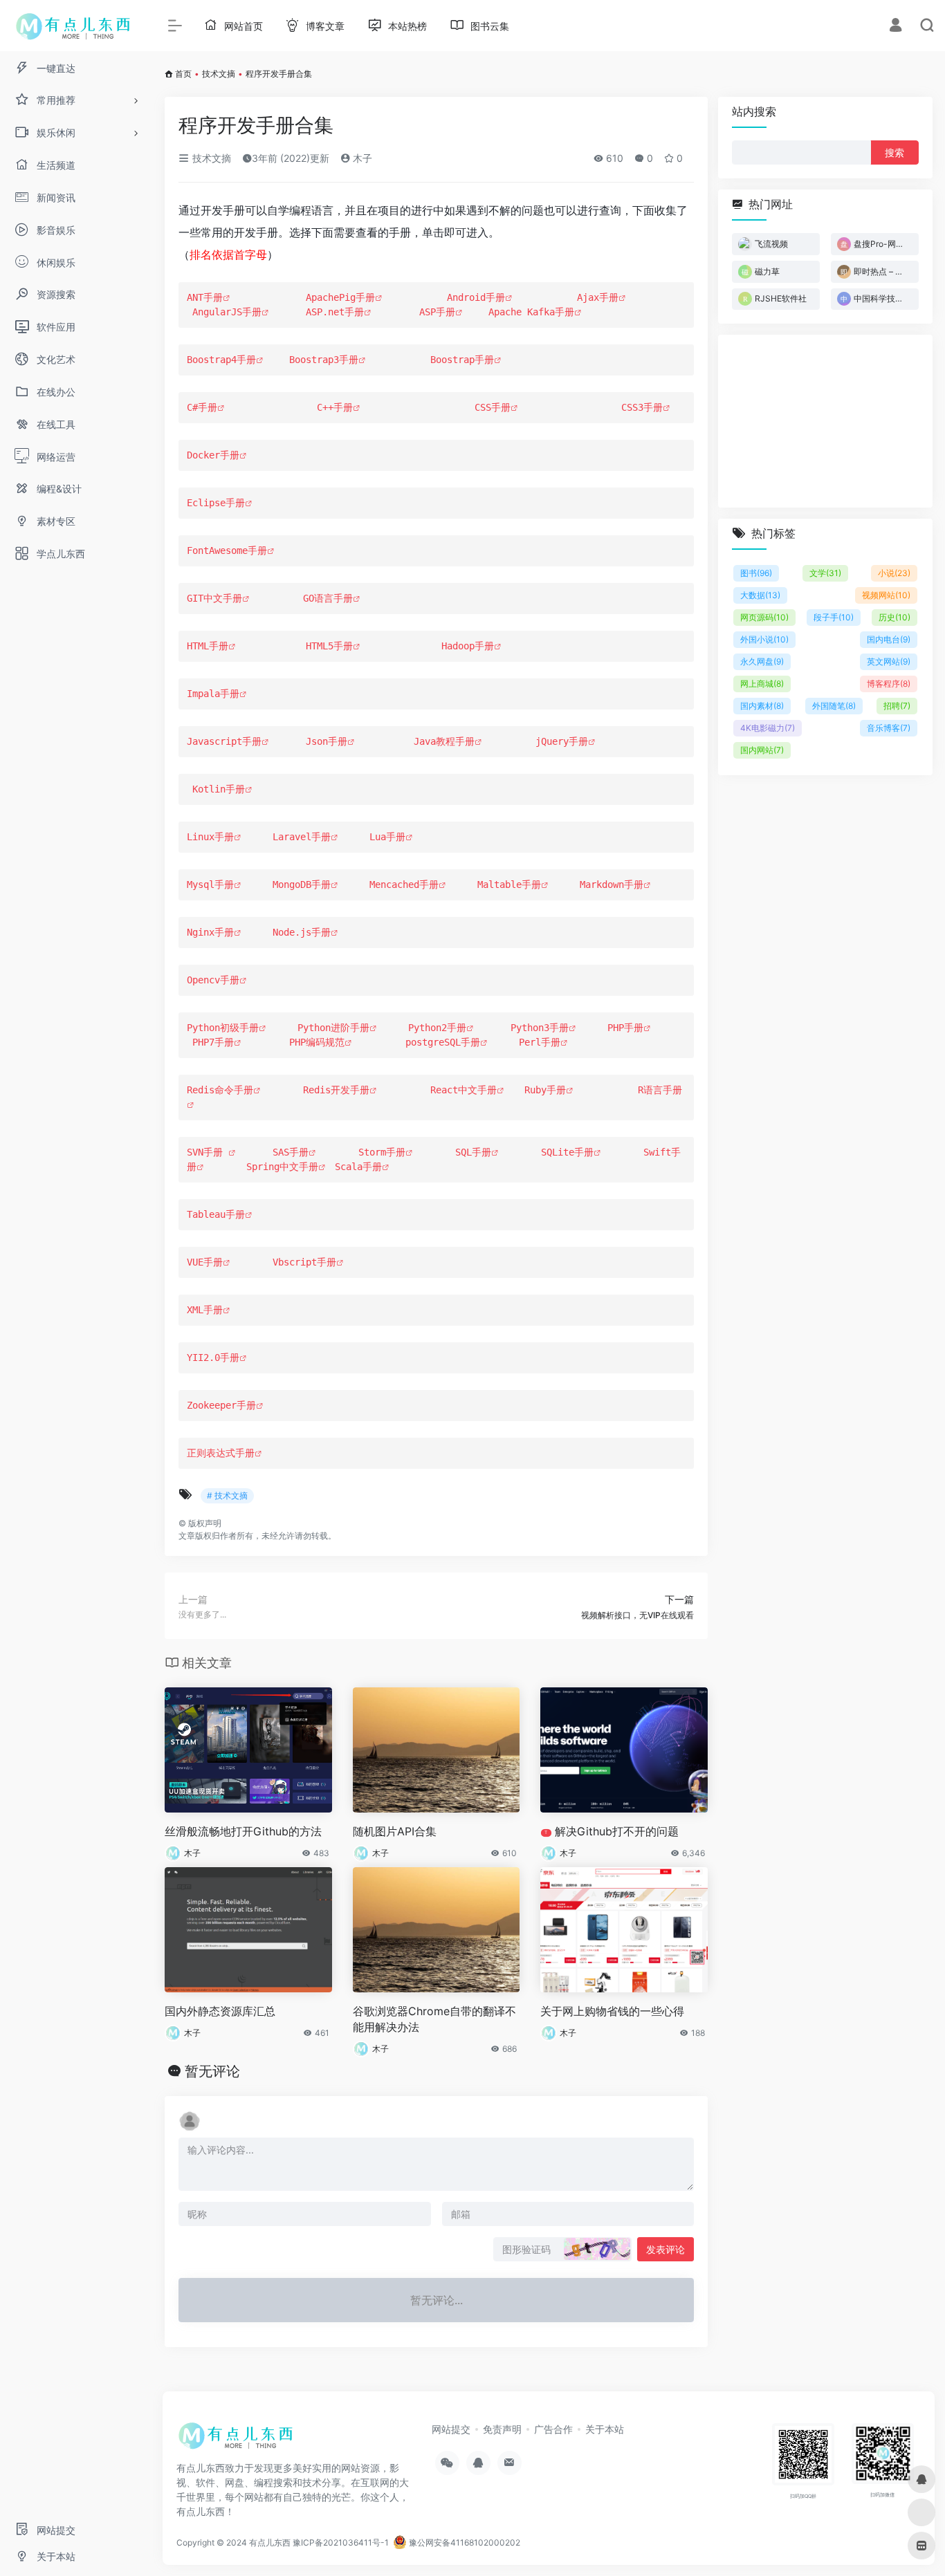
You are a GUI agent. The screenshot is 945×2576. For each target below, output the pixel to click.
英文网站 (889, 661)
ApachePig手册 (340, 297)
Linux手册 (210, 837)
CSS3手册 (642, 407)
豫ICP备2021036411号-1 (341, 2542)
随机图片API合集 (395, 1831)
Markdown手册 (612, 884)
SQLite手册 (567, 1152)
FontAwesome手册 (227, 550)
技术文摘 (219, 74)
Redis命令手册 (220, 1090)
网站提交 (451, 2429)
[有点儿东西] (239, 2440)
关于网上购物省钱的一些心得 (612, 2011)
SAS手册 (291, 1152)
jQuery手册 (559, 741)
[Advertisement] (825, 421)
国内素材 (762, 706)
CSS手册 (493, 407)
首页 (183, 74)
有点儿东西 (270, 2542)
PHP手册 (625, 1028)
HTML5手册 (329, 646)
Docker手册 (213, 455)
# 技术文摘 (227, 1495)
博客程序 (889, 684)
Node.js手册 (302, 932)
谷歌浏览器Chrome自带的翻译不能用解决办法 (434, 2019)
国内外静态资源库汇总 (220, 2011)
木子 (361, 158)
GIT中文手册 (214, 598)
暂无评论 (212, 2071)
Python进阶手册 (333, 1028)
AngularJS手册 (227, 312)
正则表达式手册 (221, 1453)
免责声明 (502, 2429)
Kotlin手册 (216, 789)
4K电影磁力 (768, 728)
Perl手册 (540, 1042)
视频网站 (886, 595)
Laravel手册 (302, 837)
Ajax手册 (598, 297)
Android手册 (476, 297)
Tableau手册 (216, 1214)
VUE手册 (205, 1262)
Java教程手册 (444, 741)
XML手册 (205, 1310)
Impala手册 (213, 694)
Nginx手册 (210, 932)
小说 (894, 573)
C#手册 (202, 407)
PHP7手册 (213, 1042)
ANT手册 (205, 297)
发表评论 (666, 2249)
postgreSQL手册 (443, 1042)
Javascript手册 (224, 741)
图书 (756, 573)
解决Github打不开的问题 (612, 1831)
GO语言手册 (328, 598)
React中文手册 (464, 1090)
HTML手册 (208, 646)
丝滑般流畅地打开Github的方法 (243, 1831)
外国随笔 (834, 706)
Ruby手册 (545, 1090)
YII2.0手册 (213, 1358)
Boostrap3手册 (324, 360)
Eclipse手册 (216, 503)
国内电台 (889, 639)
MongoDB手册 (302, 884)
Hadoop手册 (468, 646)
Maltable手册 (509, 884)
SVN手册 (208, 1152)
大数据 (760, 595)
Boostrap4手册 (221, 360)
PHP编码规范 (317, 1042)
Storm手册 (382, 1152)
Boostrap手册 (462, 360)
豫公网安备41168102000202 (464, 2542)
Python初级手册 (223, 1028)
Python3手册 (540, 1028)
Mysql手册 (210, 884)
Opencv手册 (213, 980)
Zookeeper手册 (221, 1405)
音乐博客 (889, 728)
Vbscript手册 (304, 1262)
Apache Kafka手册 (531, 312)
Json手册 (327, 741)
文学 (825, 573)
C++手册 (335, 407)
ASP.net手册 (335, 312)
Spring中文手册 (282, 1167)
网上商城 (762, 684)
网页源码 (764, 617)
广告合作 (553, 2429)
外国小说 (764, 639)
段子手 (834, 617)
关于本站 (605, 2429)
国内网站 (762, 750)
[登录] (896, 27)
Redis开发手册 (336, 1090)
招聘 (897, 706)
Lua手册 (387, 837)
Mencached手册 (404, 884)
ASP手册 (437, 312)
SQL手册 (473, 1152)
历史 (894, 617)
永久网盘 (762, 661)
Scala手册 (358, 1167)
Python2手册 (437, 1028)
